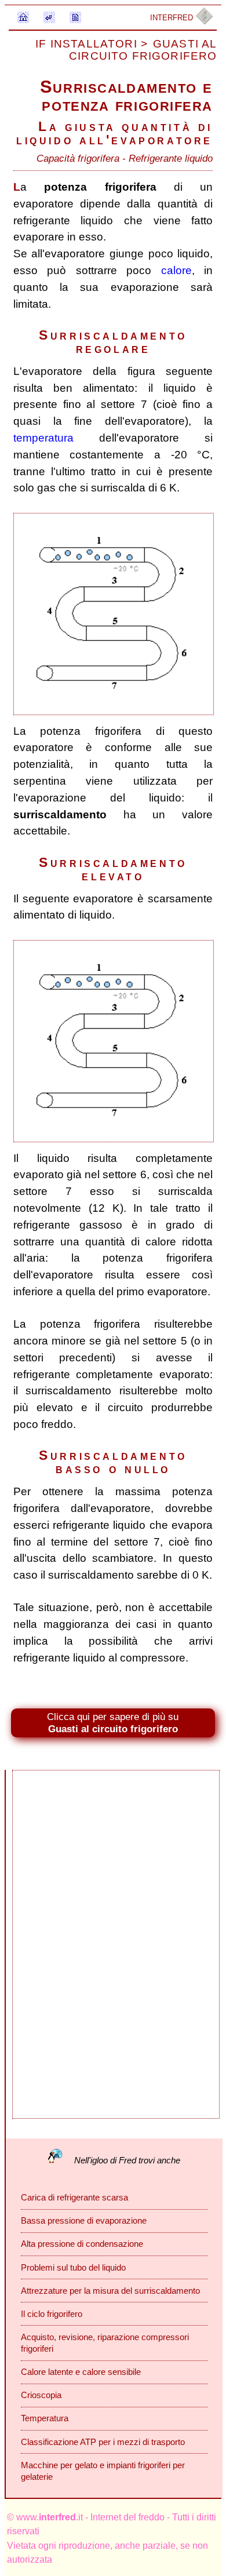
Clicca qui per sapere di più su (113, 1723)
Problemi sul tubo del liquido (73, 2267)
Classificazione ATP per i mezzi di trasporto (103, 2442)
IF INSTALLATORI (88, 44)
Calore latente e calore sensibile (81, 2372)
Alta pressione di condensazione (82, 2244)
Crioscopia (41, 2395)
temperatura (43, 438)
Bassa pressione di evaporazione (84, 2220)
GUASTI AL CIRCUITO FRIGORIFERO (143, 50)
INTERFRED (173, 18)
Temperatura (45, 2418)
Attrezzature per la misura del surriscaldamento (110, 2291)
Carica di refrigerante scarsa (74, 2197)
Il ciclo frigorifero (52, 2314)
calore (176, 270)
